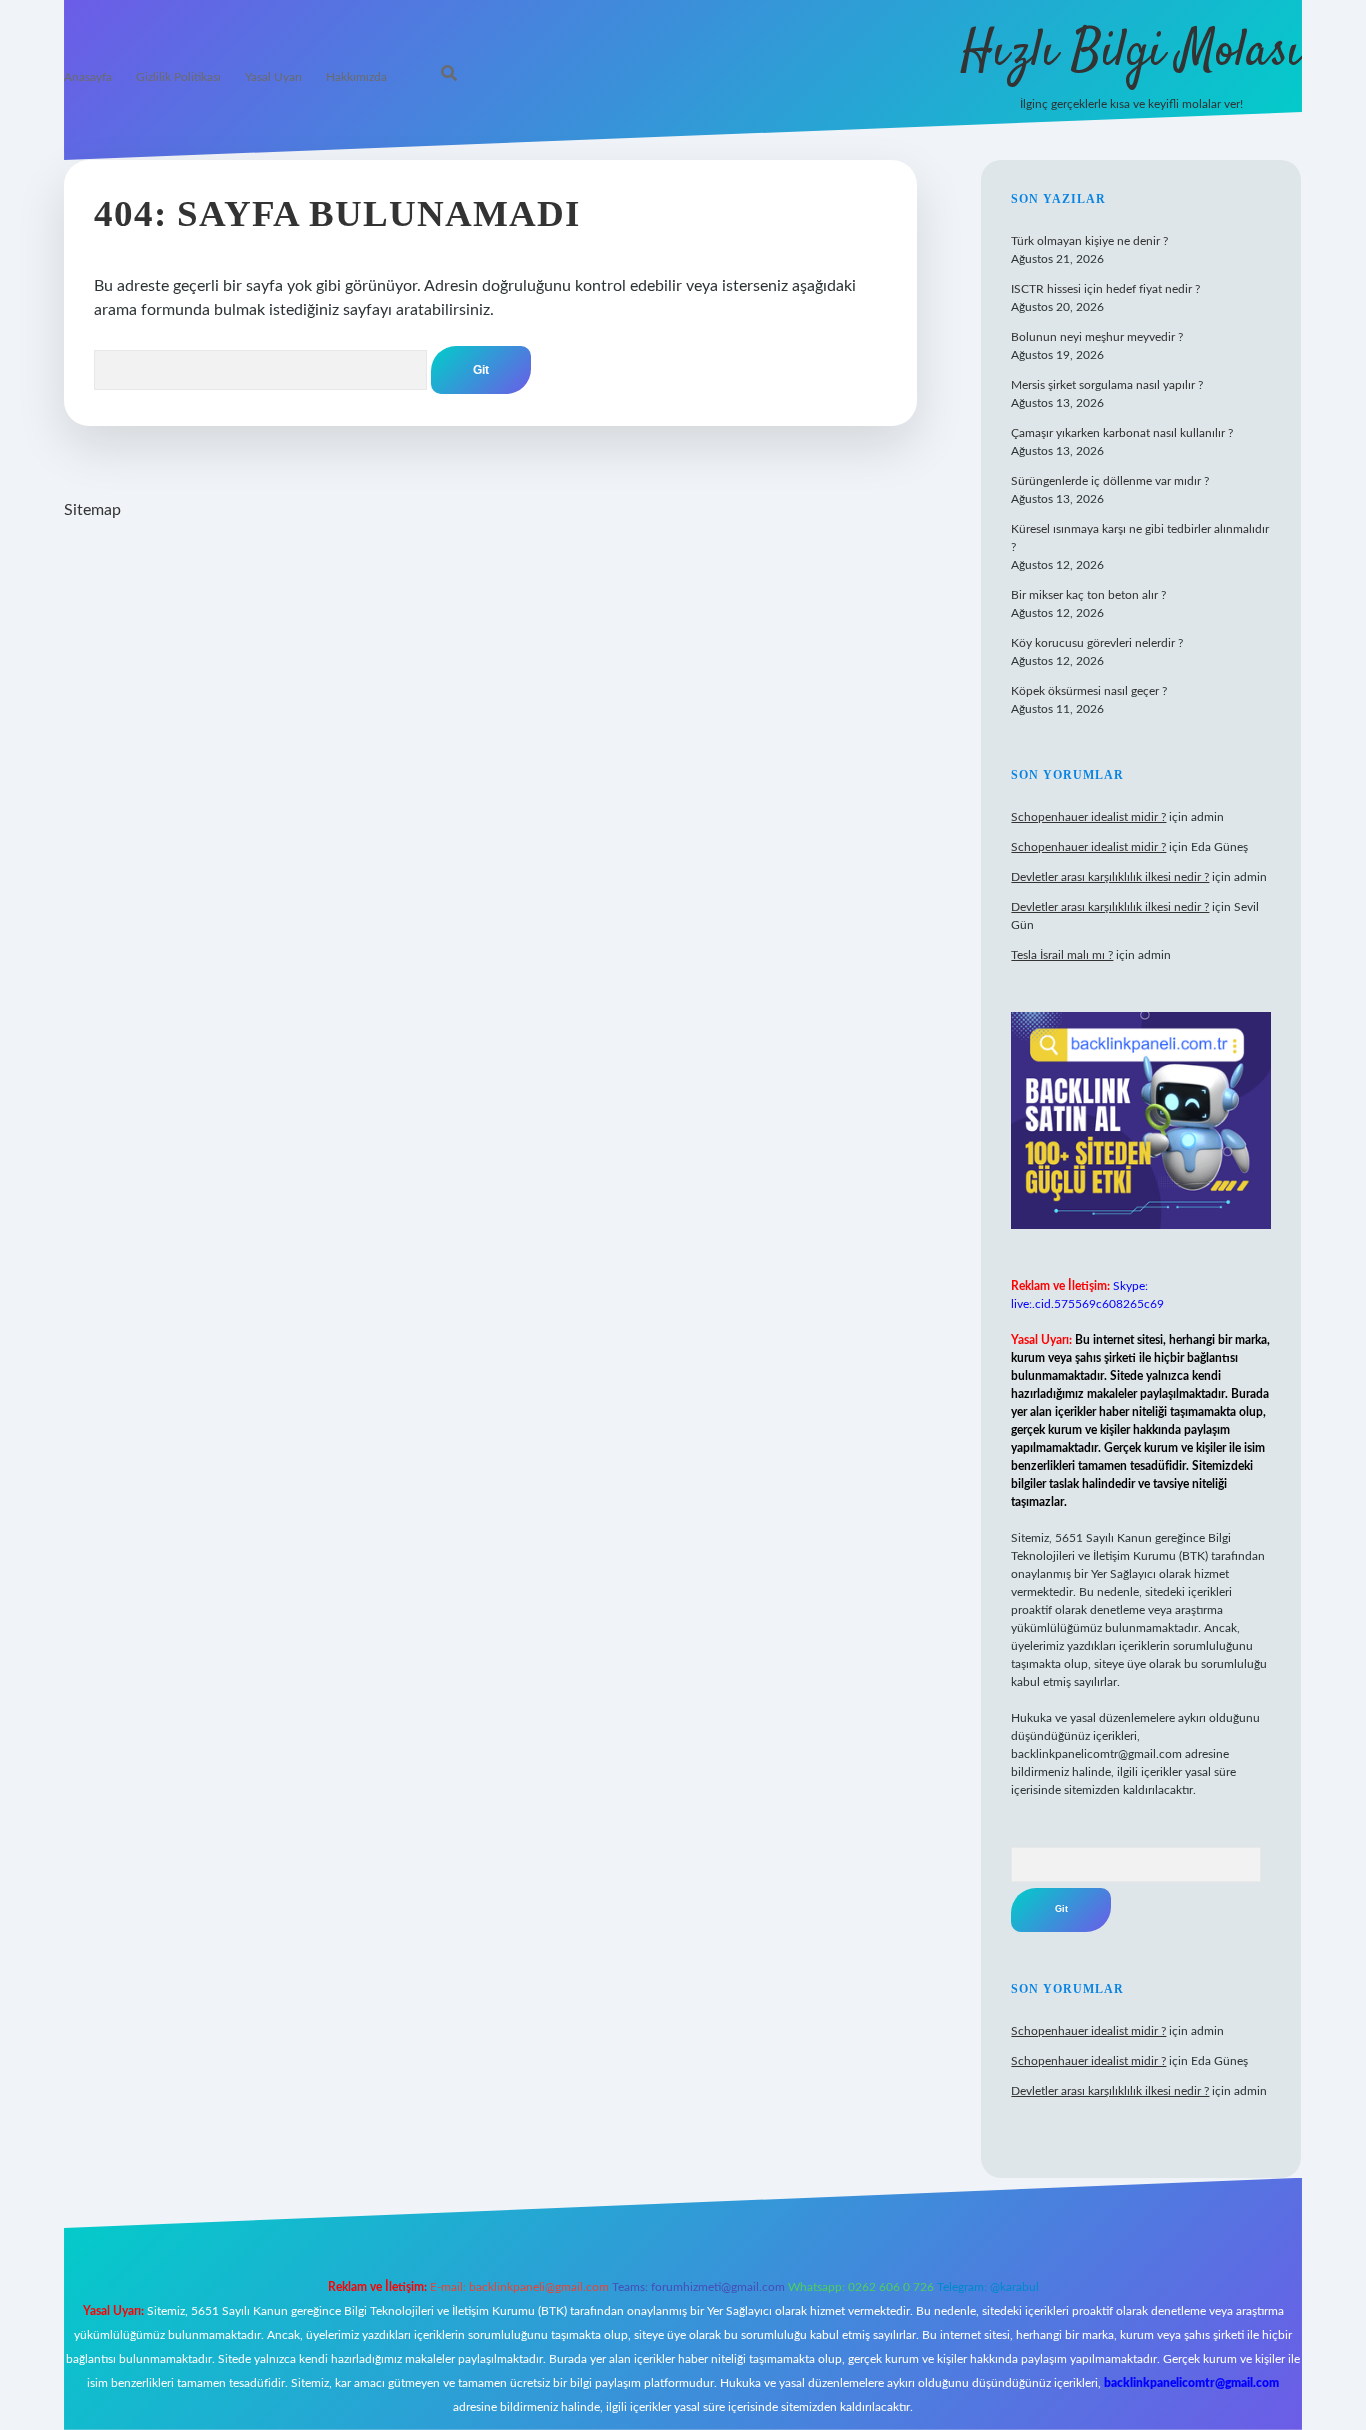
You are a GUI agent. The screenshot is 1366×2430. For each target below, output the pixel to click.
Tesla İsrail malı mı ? (1062, 955)
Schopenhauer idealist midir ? (1088, 817)
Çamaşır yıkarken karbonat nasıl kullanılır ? (1122, 433)
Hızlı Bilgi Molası (1131, 52)
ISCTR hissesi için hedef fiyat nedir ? (1105, 289)
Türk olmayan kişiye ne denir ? (1089, 241)
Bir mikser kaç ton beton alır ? (1088, 595)
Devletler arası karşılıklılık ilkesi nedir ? (1110, 877)
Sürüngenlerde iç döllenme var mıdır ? (1110, 481)
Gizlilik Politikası (178, 77)
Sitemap (92, 510)
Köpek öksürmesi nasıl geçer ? (1089, 691)
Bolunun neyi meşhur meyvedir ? (1097, 337)
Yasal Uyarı (273, 77)
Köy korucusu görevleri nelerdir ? (1097, 643)
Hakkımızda (356, 77)
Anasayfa (88, 77)
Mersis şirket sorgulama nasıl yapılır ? (1107, 385)
